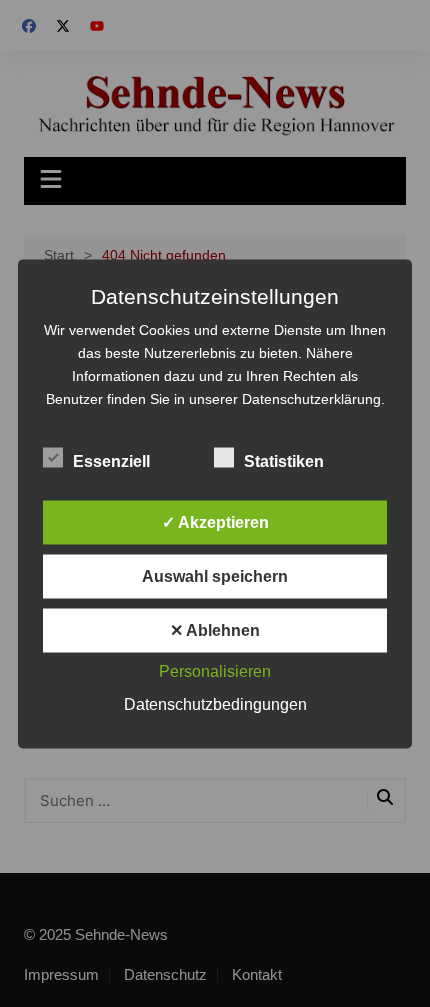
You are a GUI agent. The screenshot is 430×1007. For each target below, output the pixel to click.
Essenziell (111, 460)
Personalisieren (215, 670)
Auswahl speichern (215, 575)
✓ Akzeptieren (215, 521)
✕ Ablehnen (215, 629)
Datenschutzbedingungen (215, 703)
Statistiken (284, 460)
